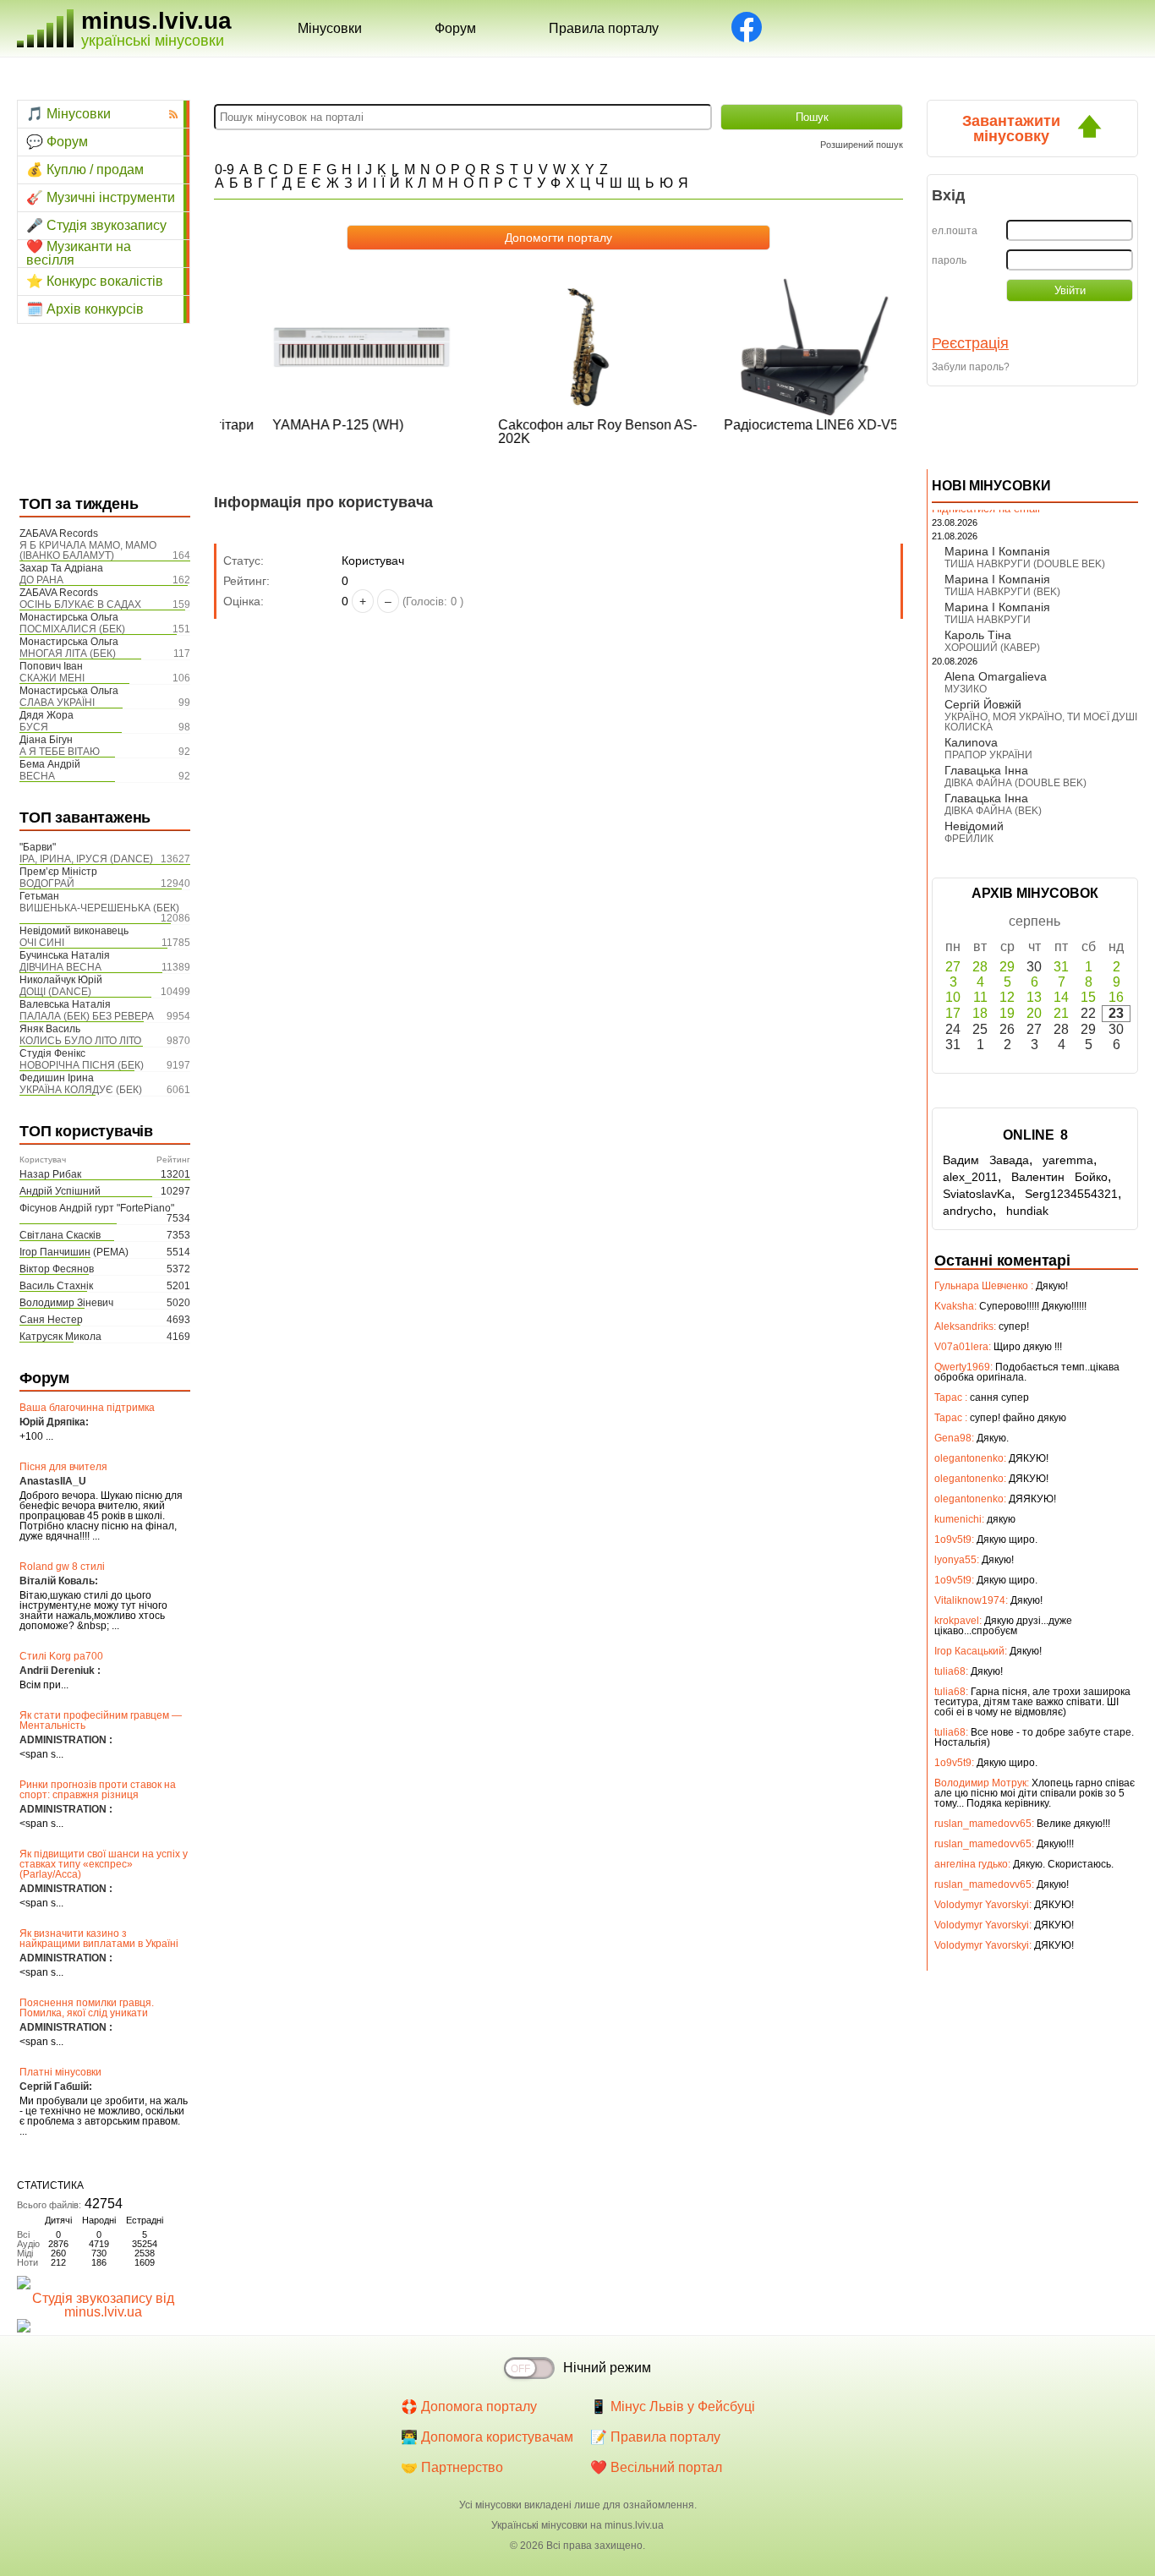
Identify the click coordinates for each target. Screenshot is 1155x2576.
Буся (34, 727)
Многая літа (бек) (68, 654)
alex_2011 (970, 1177)
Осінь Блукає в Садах (80, 604)
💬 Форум (57, 142)
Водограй (47, 883)
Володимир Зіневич (66, 1303)
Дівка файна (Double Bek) (1015, 783)
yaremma (1068, 1160)
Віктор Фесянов (57, 1269)
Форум (455, 28)
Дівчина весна (60, 967)
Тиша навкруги (988, 620)
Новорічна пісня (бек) (82, 1065)
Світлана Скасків (60, 1235)
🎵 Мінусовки (68, 114)
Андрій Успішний (60, 1191)
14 (1061, 997)
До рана (41, 580)
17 (953, 1013)
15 (1088, 997)
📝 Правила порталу (655, 2437)
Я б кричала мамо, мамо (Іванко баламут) (88, 550)
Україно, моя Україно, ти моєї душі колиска (1041, 722)
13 (1034, 997)
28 (980, 967)
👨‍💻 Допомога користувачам (487, 2437)
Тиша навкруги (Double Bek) (1025, 564)
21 (1061, 1013)
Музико (966, 689)
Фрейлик (969, 839)
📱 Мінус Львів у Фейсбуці (673, 2406)
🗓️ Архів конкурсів (85, 309)
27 (953, 967)
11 (980, 997)
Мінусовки (330, 28)
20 (1034, 1013)
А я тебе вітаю (60, 752)
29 (1007, 967)
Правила (604, 28)
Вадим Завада (986, 1160)
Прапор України (988, 755)
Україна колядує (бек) (81, 1090)
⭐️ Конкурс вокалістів (95, 281)
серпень (1035, 921)
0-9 (224, 170)
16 (1116, 997)
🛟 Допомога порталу (469, 2406)
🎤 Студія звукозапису (96, 225)
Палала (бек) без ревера (87, 1016)
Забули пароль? (971, 367)
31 (1061, 967)
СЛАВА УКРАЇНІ (57, 703)
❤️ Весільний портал (656, 2467)
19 (1007, 1013)
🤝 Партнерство (452, 2467)
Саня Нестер (51, 1320)
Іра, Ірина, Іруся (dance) (86, 859)
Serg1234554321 (1071, 1194)
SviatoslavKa (977, 1194)
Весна (37, 776)
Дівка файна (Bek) (993, 811)
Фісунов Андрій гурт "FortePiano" (97, 1208)
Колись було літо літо (80, 1041)
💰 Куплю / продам (85, 170)
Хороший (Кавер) (992, 648)
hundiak (1027, 1211)
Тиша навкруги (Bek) (1002, 592)
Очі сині (42, 943)
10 (953, 997)
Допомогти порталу (558, 238)
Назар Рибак (50, 1174)
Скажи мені (52, 678)
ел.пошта (955, 231)
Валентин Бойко (1059, 1177)
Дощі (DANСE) (55, 992)
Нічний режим (607, 2368)
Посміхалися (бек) (72, 629)
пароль (949, 260)
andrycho (968, 1211)
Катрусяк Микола (60, 1337)
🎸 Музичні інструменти (101, 197)
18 (980, 1013)
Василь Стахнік (56, 1286)
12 (1007, 997)
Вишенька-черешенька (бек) (99, 908)
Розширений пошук (862, 145)
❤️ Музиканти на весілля (79, 254)
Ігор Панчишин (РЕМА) (74, 1252)
